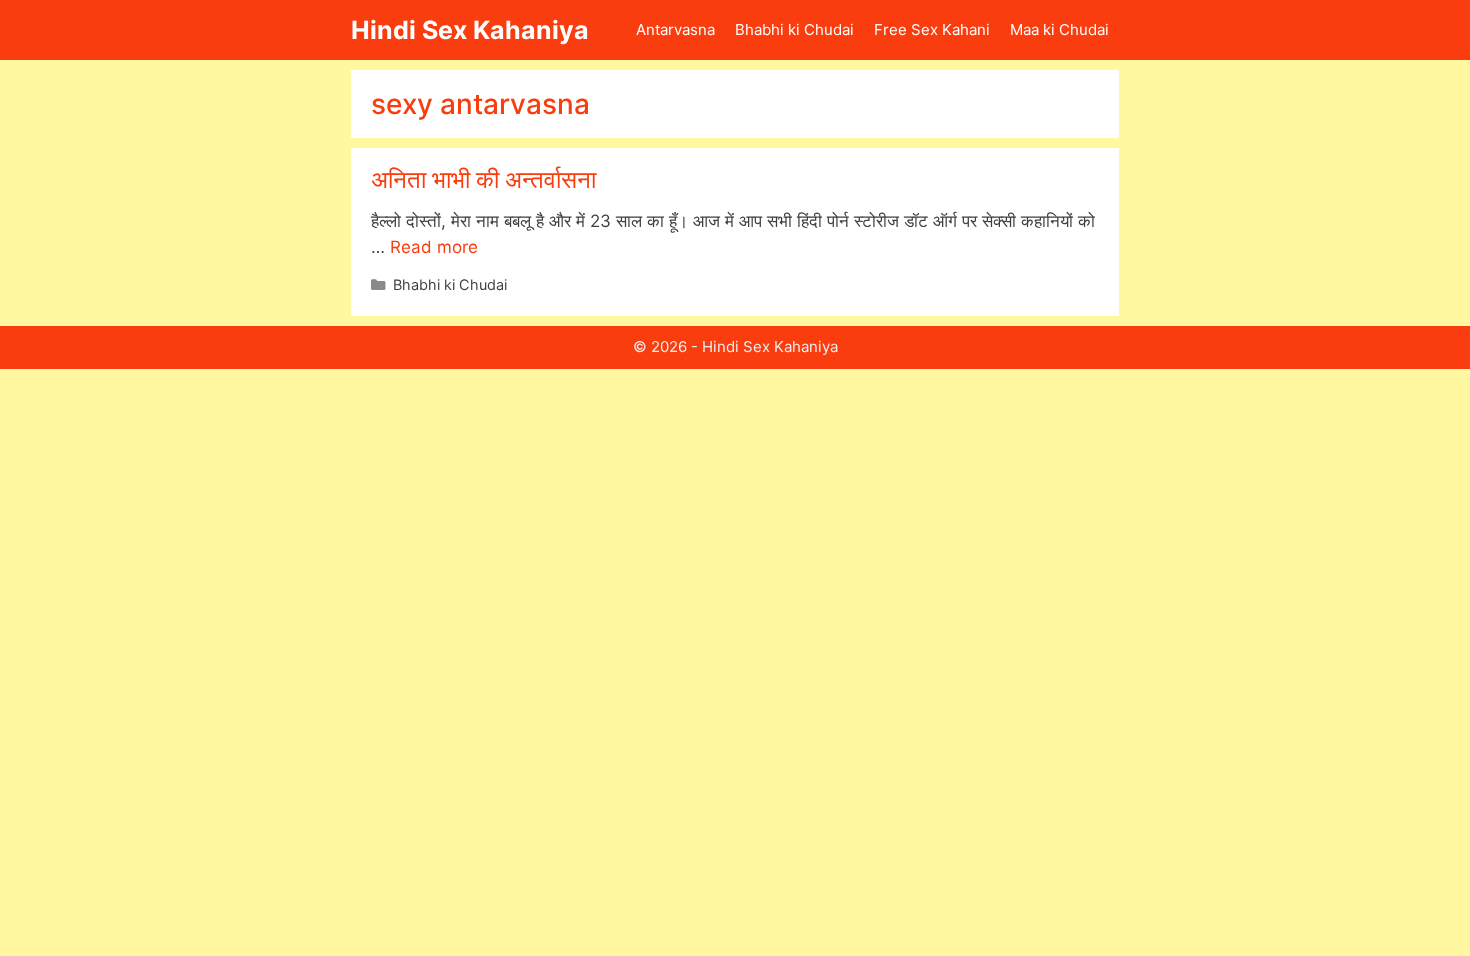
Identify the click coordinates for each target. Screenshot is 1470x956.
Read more (434, 247)
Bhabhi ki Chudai (794, 29)
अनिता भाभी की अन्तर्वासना (483, 179)
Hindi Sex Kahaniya (470, 30)
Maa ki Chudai (1059, 29)
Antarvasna (675, 29)
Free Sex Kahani (932, 29)
